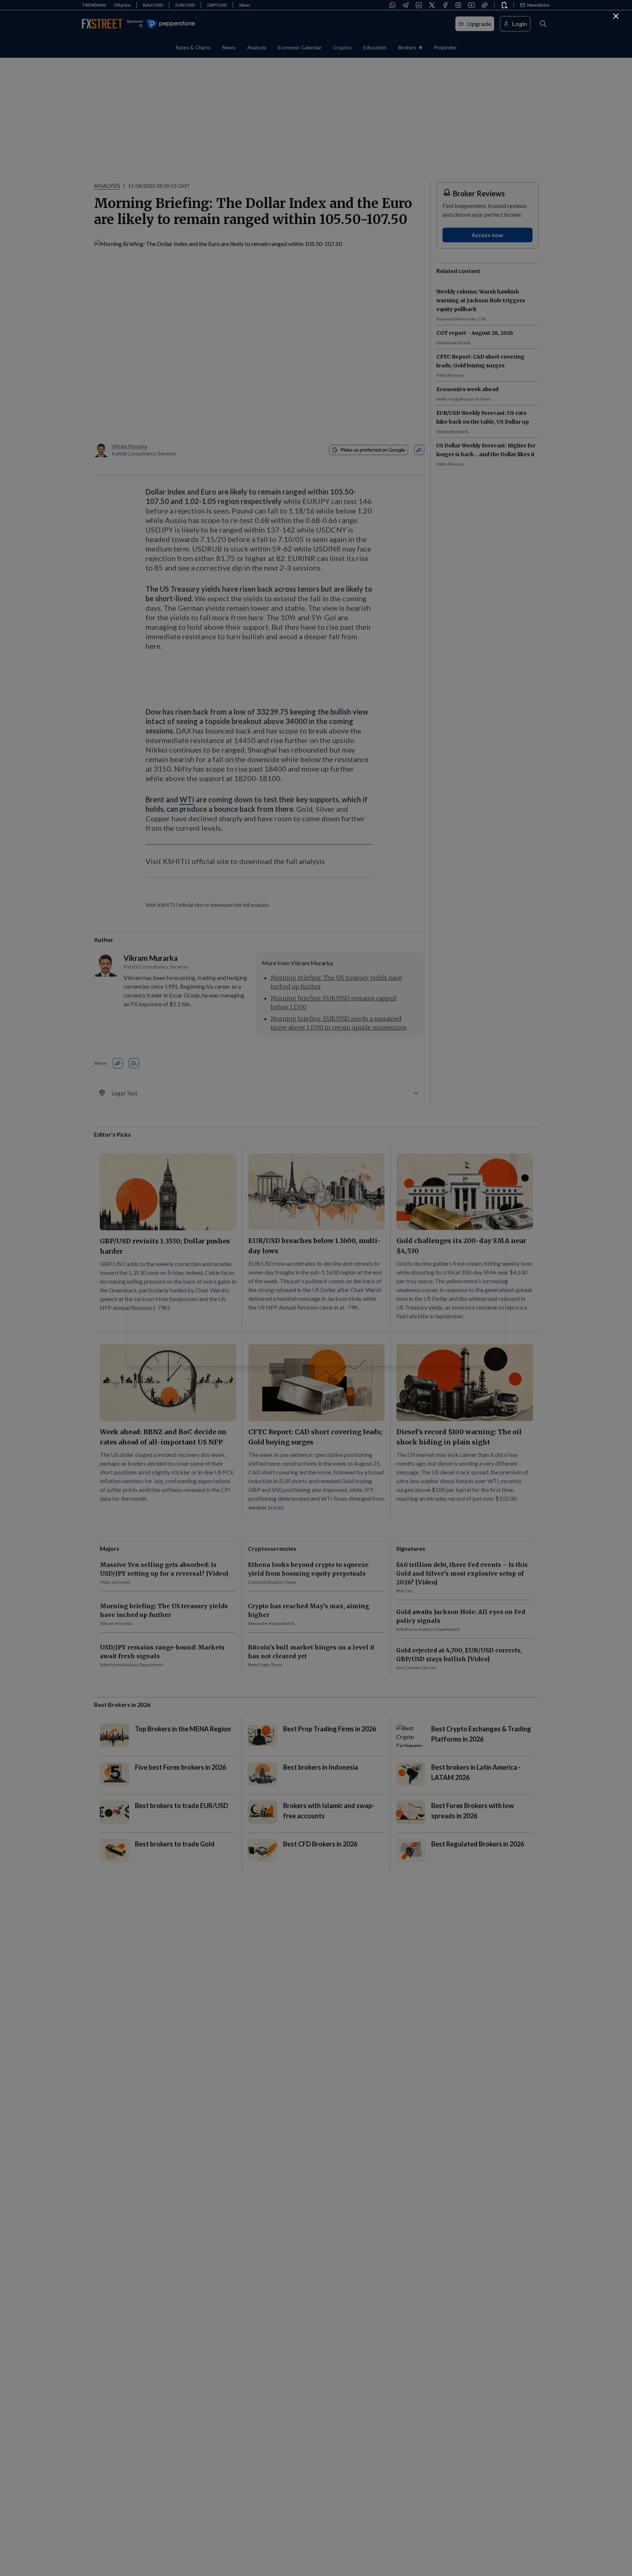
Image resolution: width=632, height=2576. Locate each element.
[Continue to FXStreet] (616, 16)
